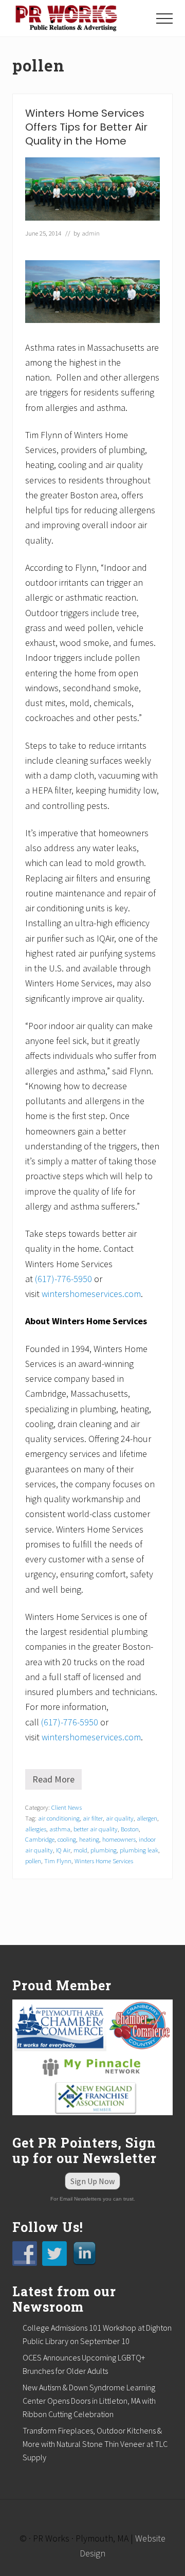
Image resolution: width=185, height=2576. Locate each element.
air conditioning (59, 1818)
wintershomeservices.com (91, 1294)
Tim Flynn (58, 1861)
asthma (60, 1829)
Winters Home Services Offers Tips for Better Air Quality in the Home (86, 127)
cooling (67, 1839)
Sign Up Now (92, 2181)
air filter (93, 1818)
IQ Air (63, 1850)
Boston (130, 1829)
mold (80, 1850)
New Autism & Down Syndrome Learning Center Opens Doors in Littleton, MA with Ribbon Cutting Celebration (89, 2401)
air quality (120, 1818)
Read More (57, 1781)
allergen (147, 1818)
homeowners (119, 1839)
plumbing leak (139, 1850)
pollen (33, 1861)
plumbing (104, 1850)
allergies (36, 1829)
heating (89, 1839)
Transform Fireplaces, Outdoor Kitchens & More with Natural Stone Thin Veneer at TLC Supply (95, 2444)
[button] (164, 19)
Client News (67, 1807)
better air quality (96, 1829)
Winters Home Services (104, 1861)
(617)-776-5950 (63, 1279)
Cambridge (40, 1839)
